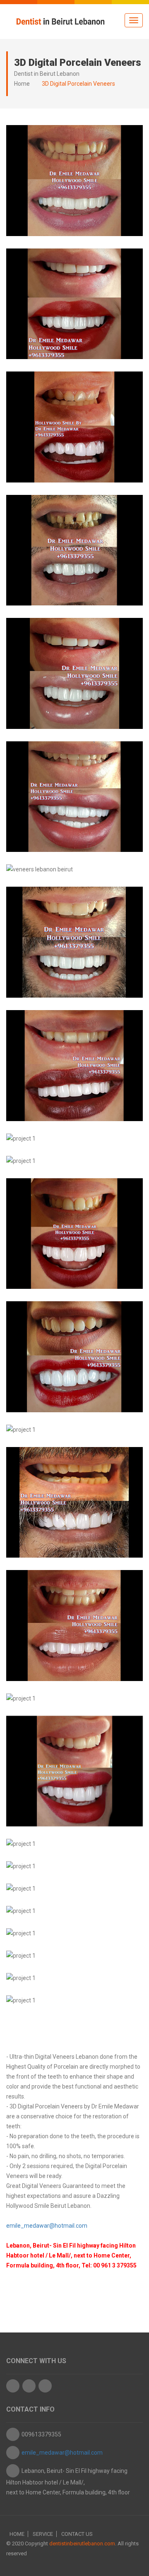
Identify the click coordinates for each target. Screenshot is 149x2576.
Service (43, 2534)
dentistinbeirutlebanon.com (82, 2543)
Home (22, 84)
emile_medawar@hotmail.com (47, 2226)
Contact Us (77, 2534)
